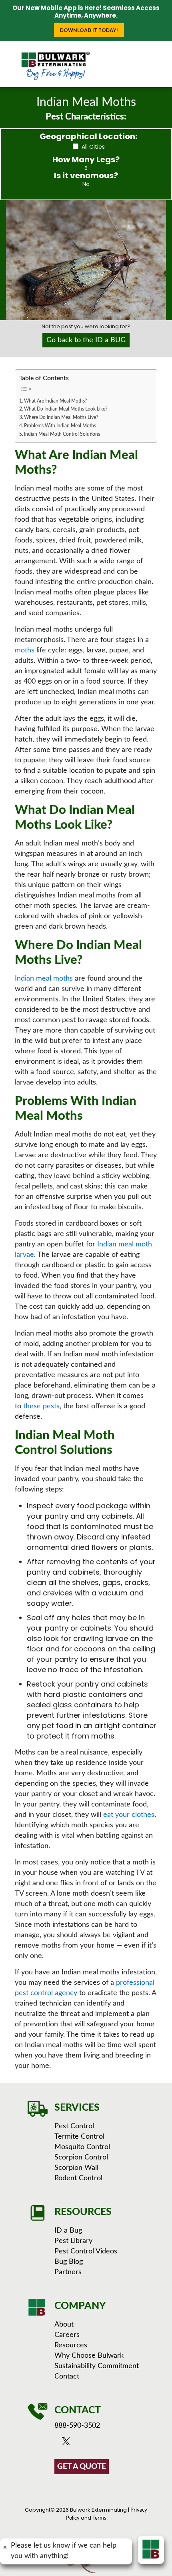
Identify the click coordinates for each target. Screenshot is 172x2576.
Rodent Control (78, 2178)
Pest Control (74, 2126)
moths (25, 650)
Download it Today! (89, 30)
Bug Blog (69, 2262)
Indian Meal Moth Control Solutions (62, 434)
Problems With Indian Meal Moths (60, 426)
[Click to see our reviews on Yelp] (109, 2443)
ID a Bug (68, 2231)
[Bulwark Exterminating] (55, 66)
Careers (67, 2335)
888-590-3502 (77, 2426)
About (64, 2325)
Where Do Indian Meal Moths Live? (61, 418)
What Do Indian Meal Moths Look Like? (66, 409)
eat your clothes (129, 1815)
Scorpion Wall (76, 2168)
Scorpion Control (81, 2157)
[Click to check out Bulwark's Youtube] (79, 2443)
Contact (67, 2377)
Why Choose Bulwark (89, 2356)
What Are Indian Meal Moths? (55, 401)
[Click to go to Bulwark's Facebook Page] (59, 2443)
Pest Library (73, 2241)
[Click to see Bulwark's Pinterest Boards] (99, 2443)
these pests (41, 1406)
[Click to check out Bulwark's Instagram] (90, 2443)
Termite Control (79, 2137)
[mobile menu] (161, 57)
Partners (68, 2272)
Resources (71, 2345)
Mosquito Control (82, 2147)
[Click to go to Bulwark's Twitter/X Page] (68, 2443)
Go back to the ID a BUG (86, 340)
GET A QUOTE (82, 2467)
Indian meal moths (44, 979)
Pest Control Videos (86, 2251)
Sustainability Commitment (97, 2366)
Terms (99, 2518)
